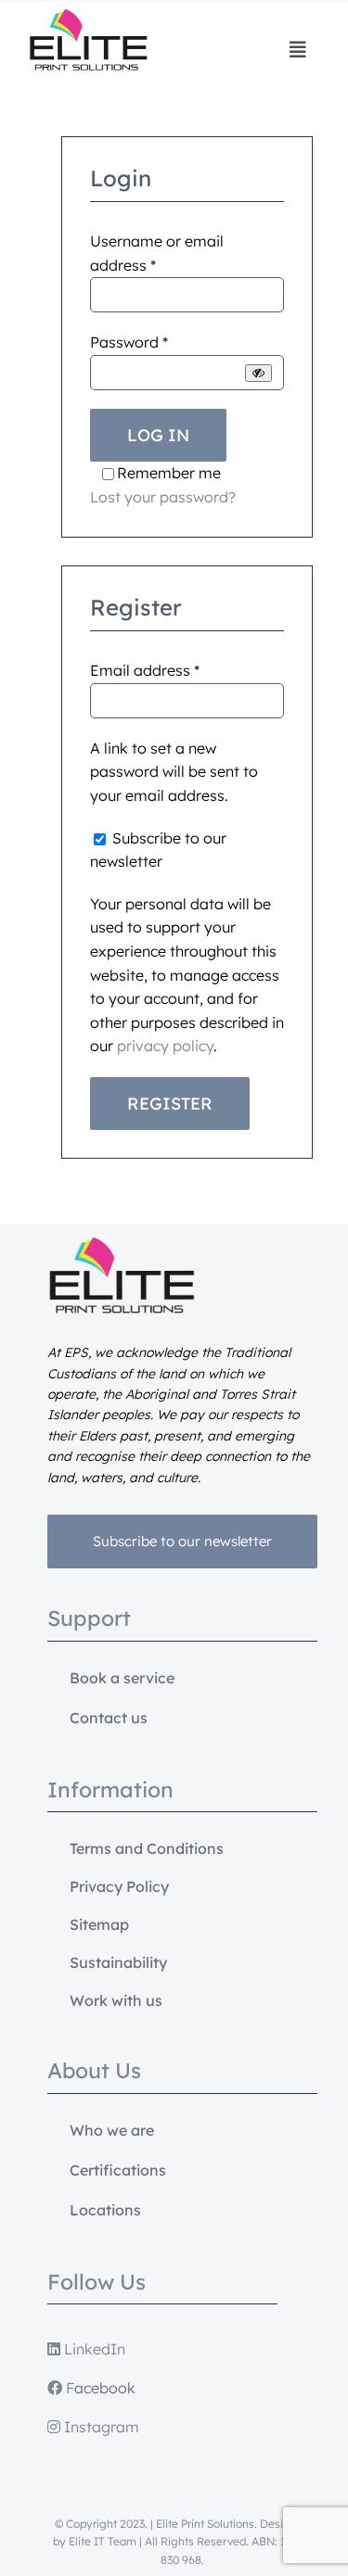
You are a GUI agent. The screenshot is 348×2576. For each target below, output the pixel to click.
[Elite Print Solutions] (88, 17)
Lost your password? (163, 497)
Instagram (100, 2427)
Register (170, 1104)
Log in (158, 435)
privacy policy (165, 1046)
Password (129, 342)
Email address (145, 670)
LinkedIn (93, 2349)
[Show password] (258, 373)
